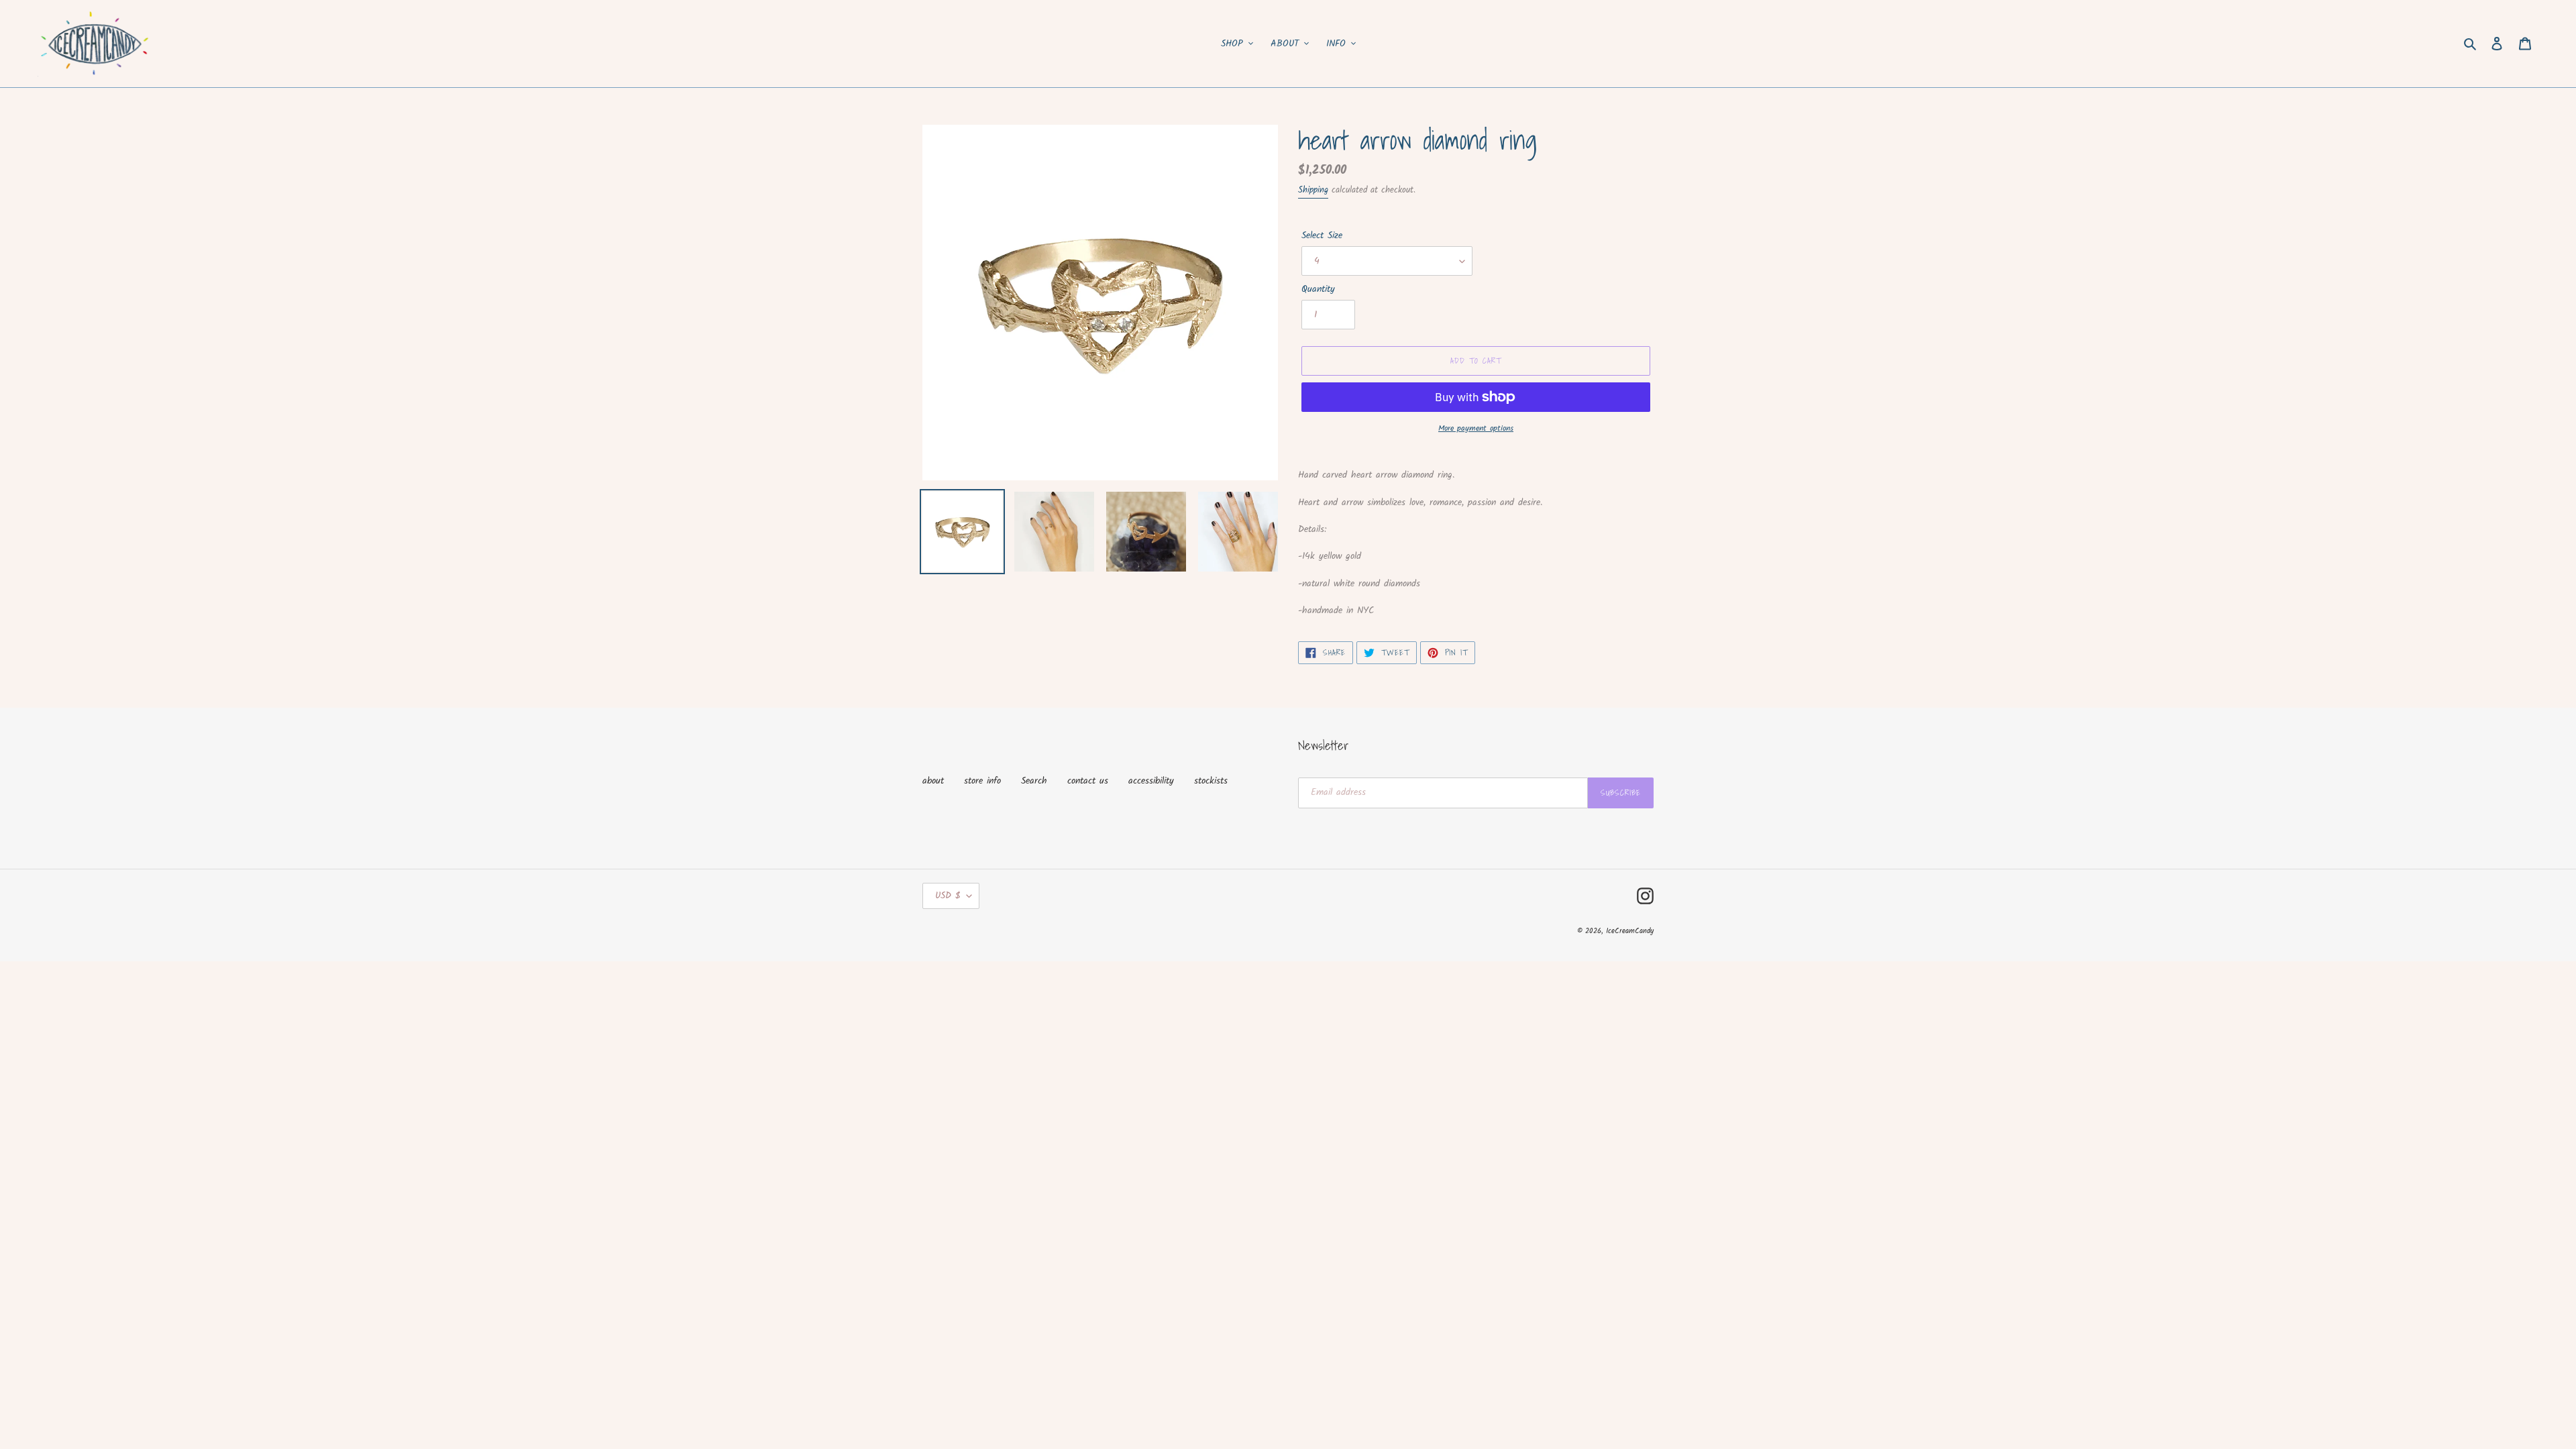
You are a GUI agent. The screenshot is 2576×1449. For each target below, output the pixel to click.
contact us (1088, 781)
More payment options (1476, 429)
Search (1034, 781)
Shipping (1313, 190)
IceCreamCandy (1630, 931)
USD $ (948, 896)
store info (982, 781)
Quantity (1318, 289)
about (933, 781)
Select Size (1322, 236)
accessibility (1151, 781)
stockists (1211, 781)
